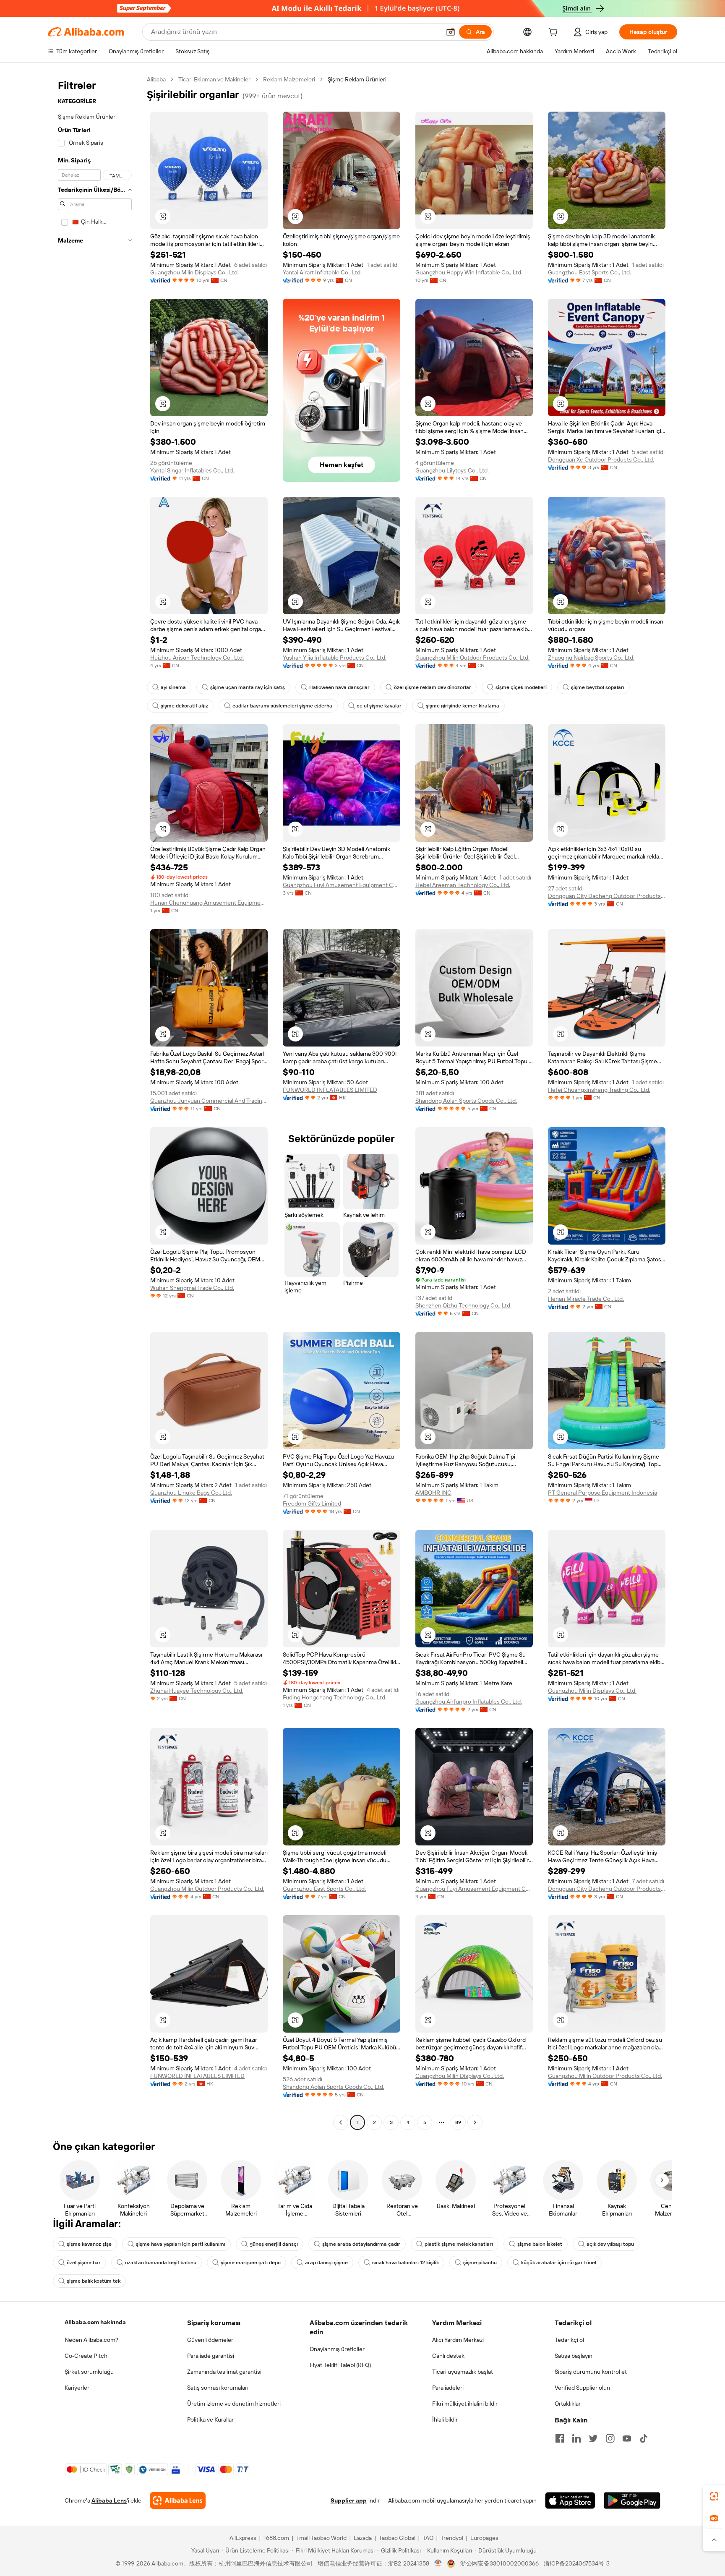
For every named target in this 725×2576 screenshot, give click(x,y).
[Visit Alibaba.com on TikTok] (644, 2438)
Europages (484, 2538)
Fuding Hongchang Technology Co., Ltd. (335, 1697)
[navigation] (95, 1102)
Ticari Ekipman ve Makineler (214, 79)
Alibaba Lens (109, 2500)
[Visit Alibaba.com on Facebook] (560, 2438)
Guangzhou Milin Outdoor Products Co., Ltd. (472, 658)
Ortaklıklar (568, 2404)
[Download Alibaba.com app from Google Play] (632, 2500)
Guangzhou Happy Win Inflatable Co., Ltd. (469, 272)
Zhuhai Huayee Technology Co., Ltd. (197, 1691)
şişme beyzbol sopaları (598, 687)
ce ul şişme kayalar (379, 706)
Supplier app (349, 2500)
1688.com (276, 2538)
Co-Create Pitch (86, 2356)
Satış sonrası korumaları (218, 2388)
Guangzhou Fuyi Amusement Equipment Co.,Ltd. (342, 885)
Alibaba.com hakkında (95, 2322)
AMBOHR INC (433, 1493)
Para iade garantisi (211, 2356)
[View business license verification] (438, 2563)
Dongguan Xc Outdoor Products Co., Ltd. (601, 459)
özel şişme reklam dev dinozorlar (433, 687)
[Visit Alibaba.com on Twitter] (593, 2438)
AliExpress (243, 2538)
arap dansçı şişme (326, 2263)
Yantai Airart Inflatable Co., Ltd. (322, 272)
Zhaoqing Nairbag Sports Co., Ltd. (591, 658)
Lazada (363, 2538)
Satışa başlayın (574, 2356)
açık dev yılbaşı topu (610, 2244)
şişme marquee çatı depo (251, 2263)
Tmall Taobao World (321, 2538)
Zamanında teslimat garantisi (224, 2372)
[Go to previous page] (341, 2122)
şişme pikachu (480, 2263)
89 (458, 2122)
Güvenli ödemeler (210, 2340)
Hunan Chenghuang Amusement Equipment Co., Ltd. (209, 903)
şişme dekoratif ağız (184, 706)
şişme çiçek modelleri (521, 687)
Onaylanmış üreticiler (337, 2349)
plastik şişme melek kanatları (459, 2244)
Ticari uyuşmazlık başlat (463, 2372)
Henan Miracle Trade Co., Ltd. (586, 1299)
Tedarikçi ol (569, 2340)
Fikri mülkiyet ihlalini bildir (465, 2404)
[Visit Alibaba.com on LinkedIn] (576, 2438)
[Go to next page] (475, 2122)
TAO (428, 2538)
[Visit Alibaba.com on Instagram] (610, 2438)
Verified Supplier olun (582, 2388)
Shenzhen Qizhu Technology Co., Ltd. (463, 1305)
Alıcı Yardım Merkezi (458, 2340)
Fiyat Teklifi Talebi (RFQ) (340, 2365)
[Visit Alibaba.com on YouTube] (627, 2438)
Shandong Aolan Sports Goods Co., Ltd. (466, 1101)
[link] (714, 2496)
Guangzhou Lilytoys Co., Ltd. (452, 470)
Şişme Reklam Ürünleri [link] (357, 79)
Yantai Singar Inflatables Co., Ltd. (192, 470)
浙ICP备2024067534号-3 (577, 2563)
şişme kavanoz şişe (89, 2244)
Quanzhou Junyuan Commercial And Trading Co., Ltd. (209, 1101)
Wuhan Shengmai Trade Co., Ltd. (192, 1288)
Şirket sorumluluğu (89, 2372)
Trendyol (452, 2538)
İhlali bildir (445, 2419)
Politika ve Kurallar (210, 2419)
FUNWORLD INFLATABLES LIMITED (330, 1090)
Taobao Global (397, 2538)
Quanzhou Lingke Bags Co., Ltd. (191, 1493)
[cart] (555, 33)
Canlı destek (448, 2356)
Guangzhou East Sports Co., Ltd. (589, 272)
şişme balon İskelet (540, 2244)
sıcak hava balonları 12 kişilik (406, 2263)
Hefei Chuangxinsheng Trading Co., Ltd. (599, 1090)
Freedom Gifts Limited (312, 1503)
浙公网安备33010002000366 (499, 2563)
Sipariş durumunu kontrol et (591, 2372)
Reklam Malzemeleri (289, 79)
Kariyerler (77, 2388)
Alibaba (156, 79)
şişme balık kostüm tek (94, 2281)
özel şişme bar (84, 2263)
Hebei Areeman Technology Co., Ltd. (463, 885)
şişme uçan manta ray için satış (248, 687)
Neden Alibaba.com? (91, 2340)
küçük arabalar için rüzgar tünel (559, 2263)
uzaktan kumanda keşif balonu (161, 2263)
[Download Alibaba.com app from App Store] (570, 2500)
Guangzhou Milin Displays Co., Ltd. (194, 272)
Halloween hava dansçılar (339, 687)
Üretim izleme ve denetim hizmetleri (234, 2404)
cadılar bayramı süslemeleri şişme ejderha (282, 706)
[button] (451, 32)
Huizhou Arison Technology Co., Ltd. (197, 658)
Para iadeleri (448, 2388)
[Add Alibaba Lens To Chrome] (178, 2500)
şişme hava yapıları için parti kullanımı (181, 2244)
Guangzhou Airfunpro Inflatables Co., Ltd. (469, 1702)
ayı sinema (173, 687)
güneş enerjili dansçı (274, 2244)
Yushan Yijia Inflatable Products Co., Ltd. (335, 658)
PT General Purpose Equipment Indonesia (602, 1493)
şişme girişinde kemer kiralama (463, 706)
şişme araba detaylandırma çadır (361, 2244)
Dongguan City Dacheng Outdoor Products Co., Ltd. (607, 896)
